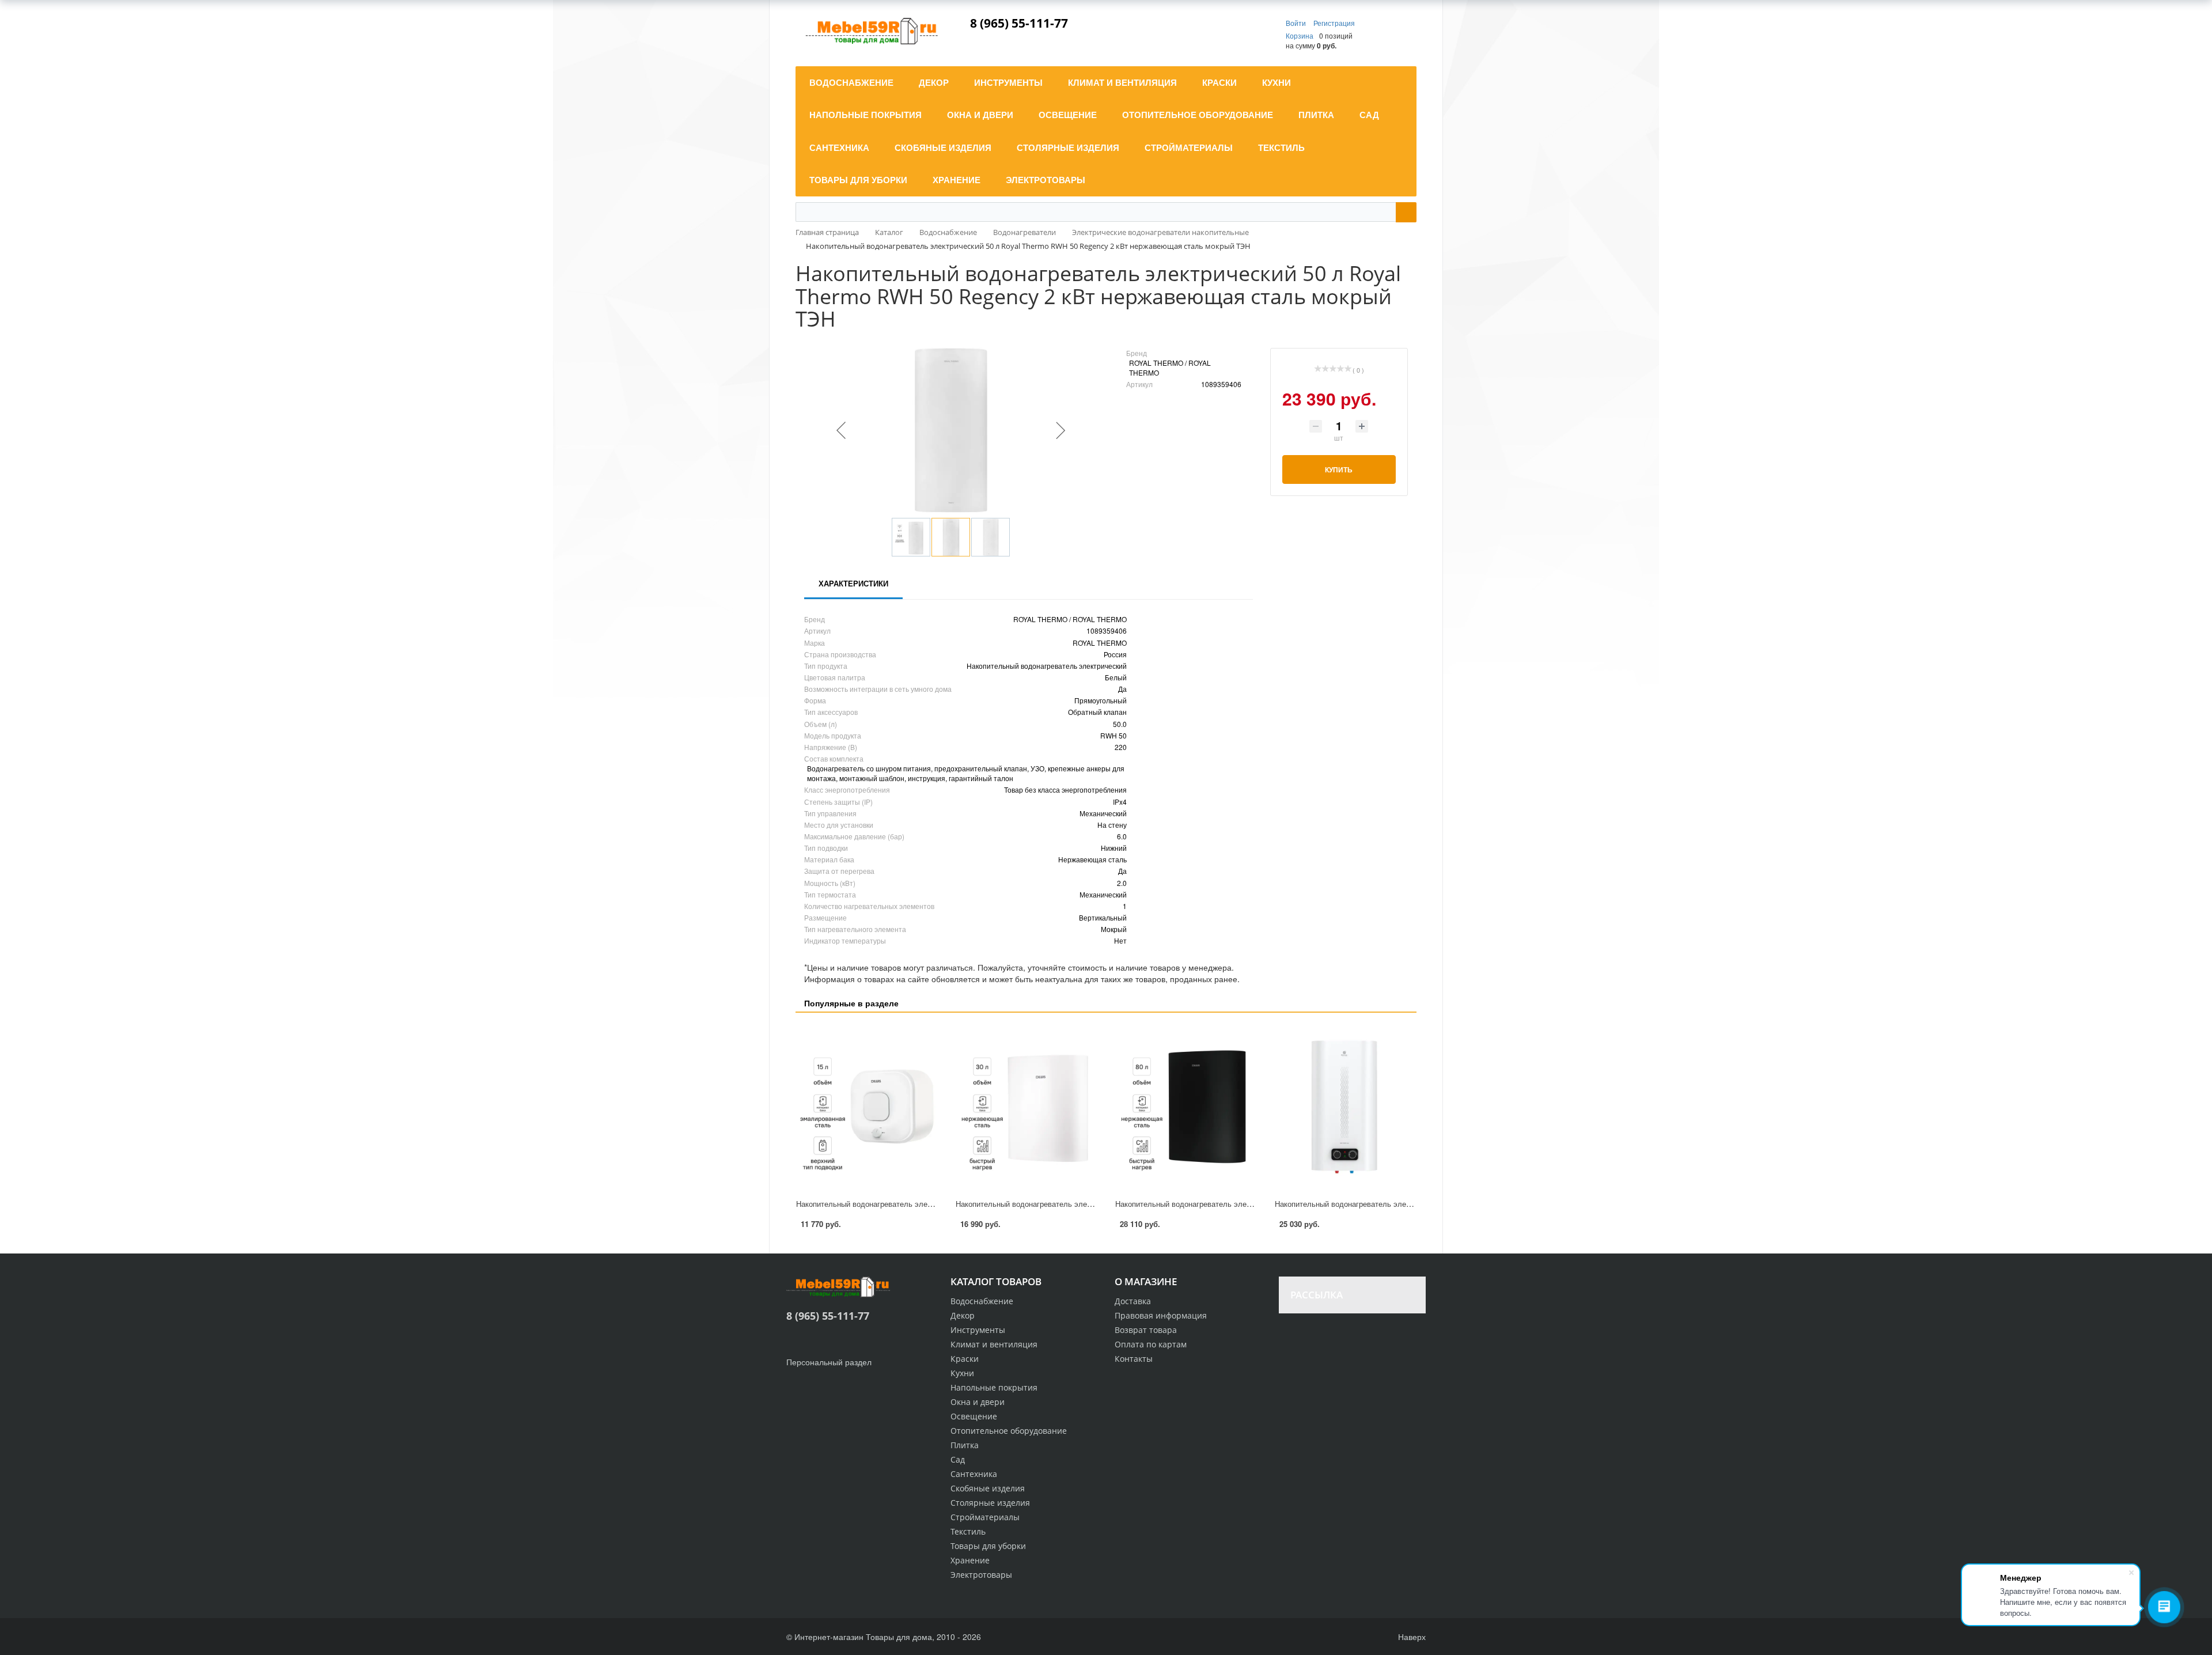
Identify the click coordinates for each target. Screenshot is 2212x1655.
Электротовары (981, 1575)
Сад (958, 1459)
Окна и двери (978, 1402)
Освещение (974, 1416)
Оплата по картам (1151, 1344)
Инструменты (978, 1330)
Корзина (1300, 35)
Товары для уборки (988, 1546)
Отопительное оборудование (1009, 1431)
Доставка (1133, 1301)
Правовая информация (1161, 1315)
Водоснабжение (982, 1301)
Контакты (1134, 1359)
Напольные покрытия (994, 1387)
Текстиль (968, 1531)
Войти (1297, 23)
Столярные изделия (990, 1503)
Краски (965, 1359)
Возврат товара (1146, 1330)
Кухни (962, 1373)
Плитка (965, 1445)
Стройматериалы (985, 1517)
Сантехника (974, 1474)
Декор (963, 1315)
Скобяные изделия (988, 1488)
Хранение (970, 1560)
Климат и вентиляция (994, 1344)
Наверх (1411, 1637)
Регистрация (1334, 23)
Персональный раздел (829, 1362)
